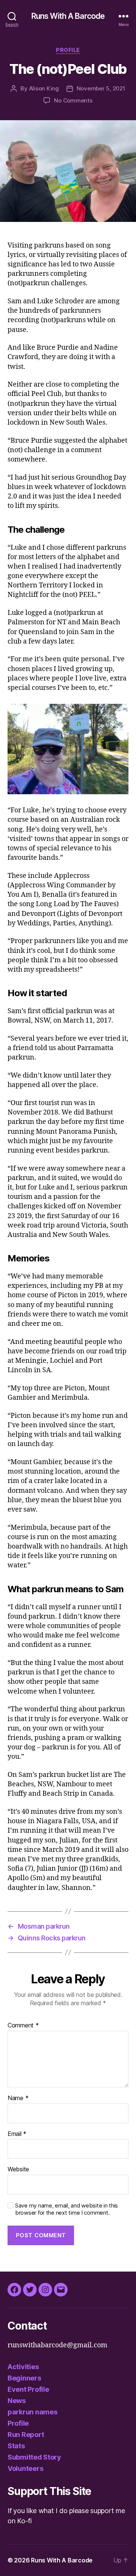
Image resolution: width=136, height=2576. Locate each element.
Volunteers (25, 2468)
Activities (23, 2367)
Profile (68, 50)
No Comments (73, 100)
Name (18, 2098)
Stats (16, 2446)
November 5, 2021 (101, 88)
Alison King (44, 88)
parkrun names (32, 2412)
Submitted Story (34, 2457)
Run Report (26, 2435)
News (17, 2401)
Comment (23, 2026)
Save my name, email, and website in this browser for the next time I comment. (66, 2209)
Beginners (24, 2378)
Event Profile (28, 2389)
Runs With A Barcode (68, 16)
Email (17, 2134)
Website (18, 2169)
